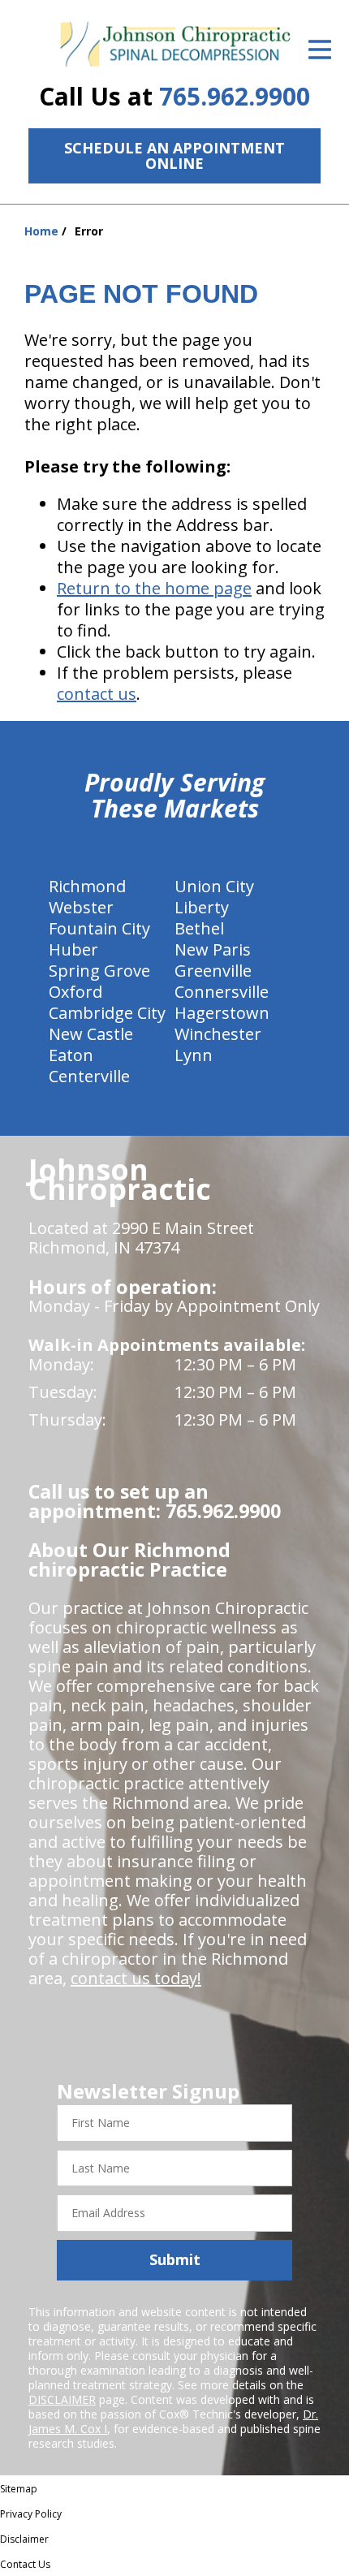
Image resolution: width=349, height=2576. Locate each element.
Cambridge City (107, 1013)
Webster (81, 907)
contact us (97, 694)
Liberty (202, 907)
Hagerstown (222, 1013)
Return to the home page (154, 588)
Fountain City (99, 928)
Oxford (75, 992)
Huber (73, 949)
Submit (175, 2259)
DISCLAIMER (62, 2399)
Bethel (199, 928)
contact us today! (136, 1978)
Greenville (213, 971)
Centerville (89, 1076)
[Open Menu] (320, 50)
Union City (214, 886)
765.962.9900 (235, 96)
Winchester (218, 1034)
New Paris (213, 949)
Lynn (194, 1055)
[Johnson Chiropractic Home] (174, 45)
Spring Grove (99, 971)
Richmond (87, 886)
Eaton (71, 1055)
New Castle (91, 1034)
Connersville (222, 992)
